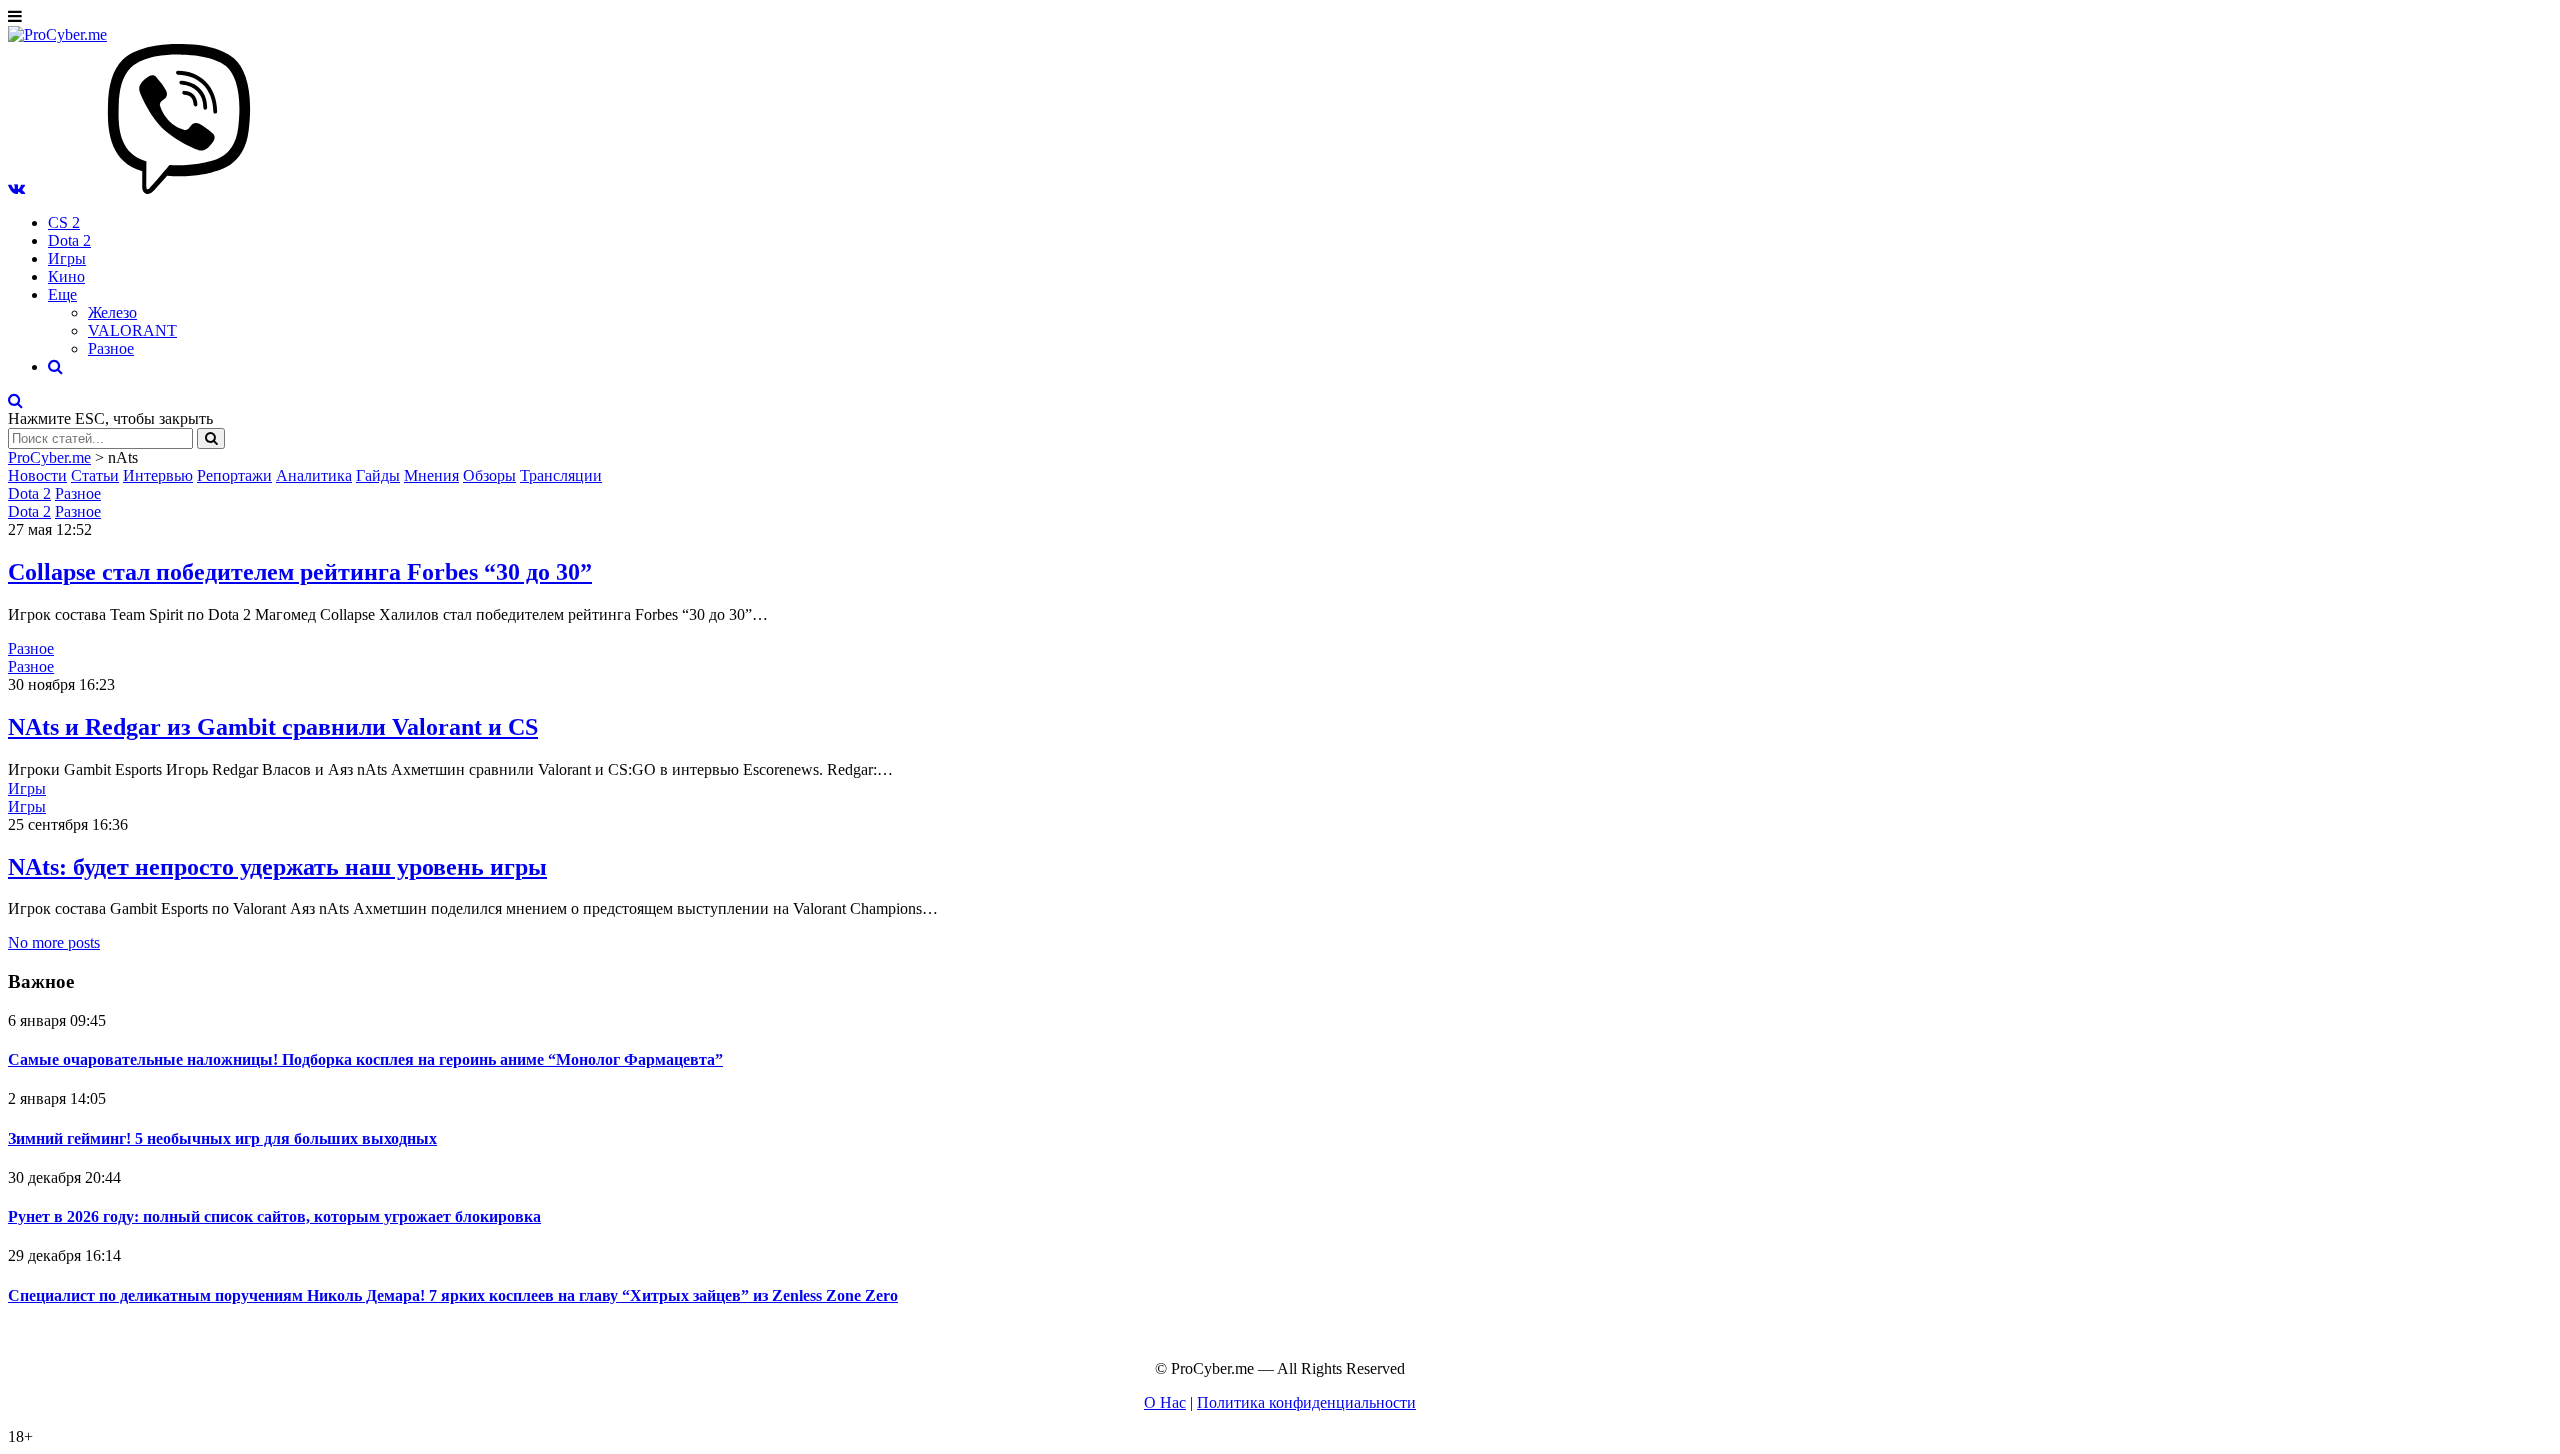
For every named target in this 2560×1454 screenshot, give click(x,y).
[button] (16, 188)
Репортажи (234, 475)
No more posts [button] (54, 942)
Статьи (95, 475)
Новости (37, 475)
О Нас (1165, 1402)
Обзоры (489, 475)
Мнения (431, 475)
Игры (67, 258)
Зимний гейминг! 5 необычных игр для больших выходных (222, 1138)
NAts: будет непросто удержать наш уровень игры (277, 867)
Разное (111, 348)
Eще (62, 294)
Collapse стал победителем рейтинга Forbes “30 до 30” (300, 572)
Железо (112, 312)
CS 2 (64, 222)
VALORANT (132, 330)
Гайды (378, 475)
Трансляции (561, 475)
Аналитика (314, 475)
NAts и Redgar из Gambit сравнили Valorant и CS (273, 727)
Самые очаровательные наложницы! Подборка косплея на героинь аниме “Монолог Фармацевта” (365, 1059)
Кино (66, 276)
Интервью (158, 475)
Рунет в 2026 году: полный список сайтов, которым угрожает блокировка (274, 1216)
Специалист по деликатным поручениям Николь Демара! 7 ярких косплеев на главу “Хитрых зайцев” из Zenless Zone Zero (453, 1295)
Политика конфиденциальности (1306, 1402)
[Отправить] (211, 438)
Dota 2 (69, 240)
